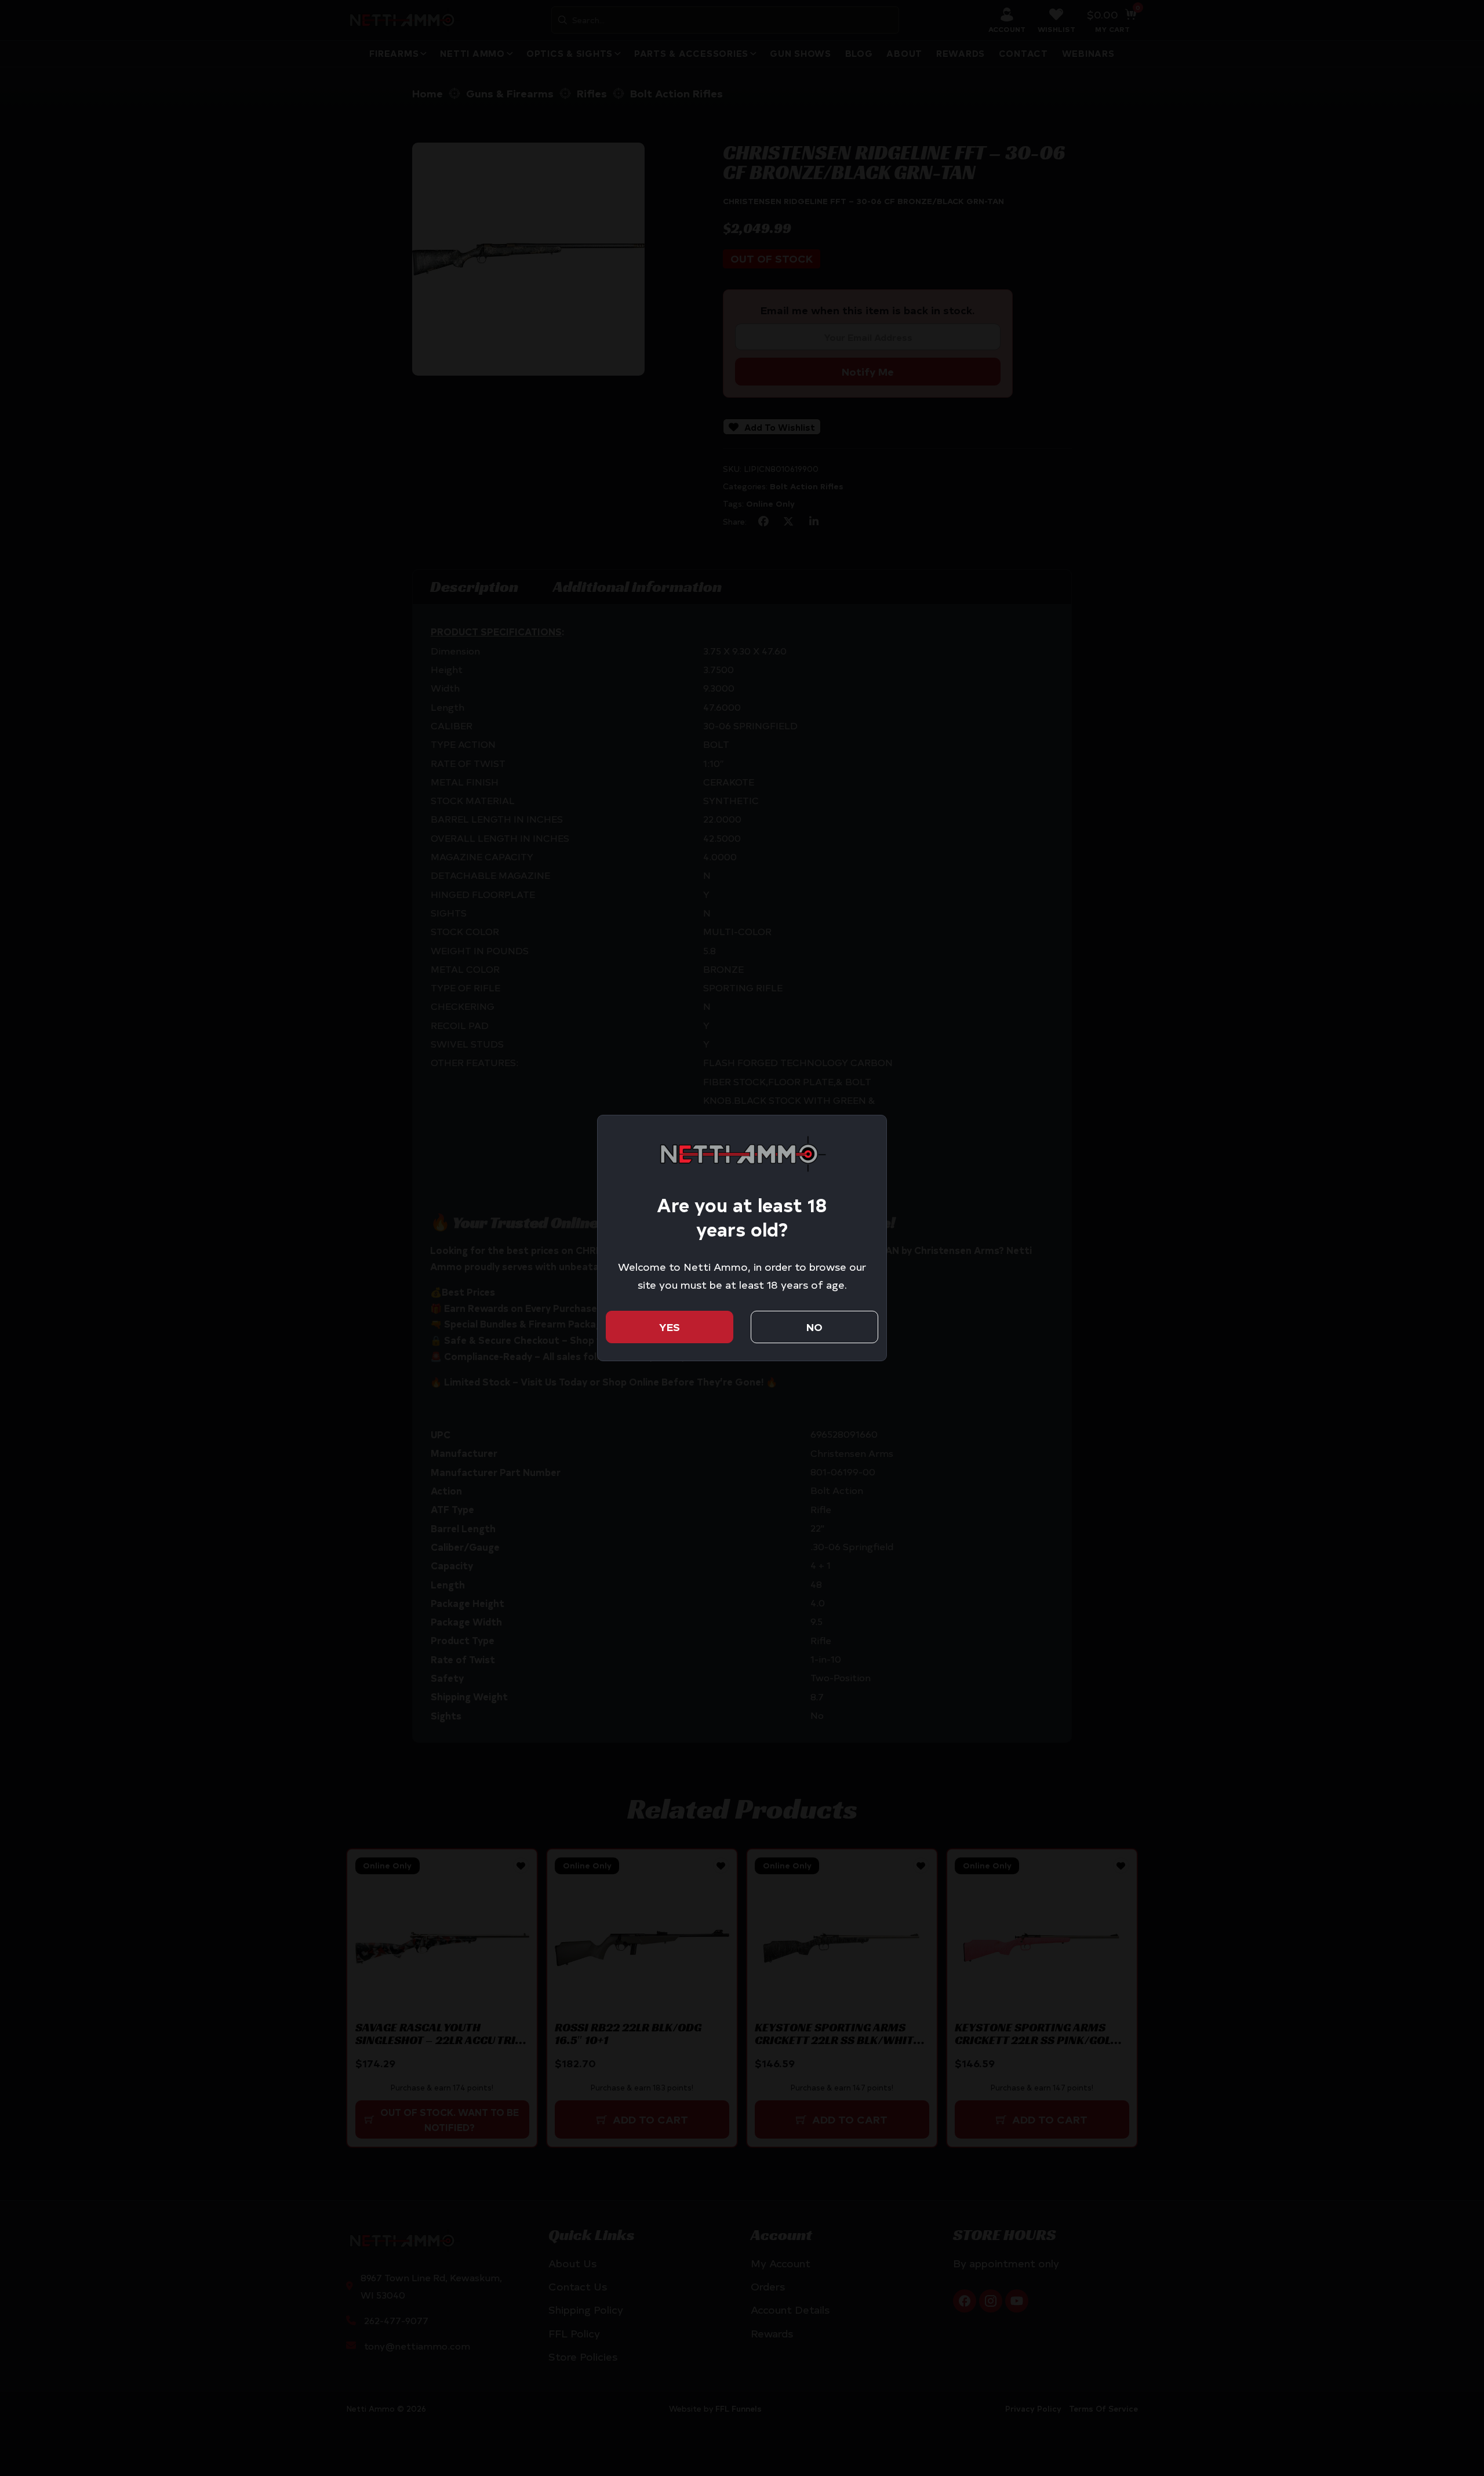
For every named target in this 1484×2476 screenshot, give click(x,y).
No (814, 1327)
